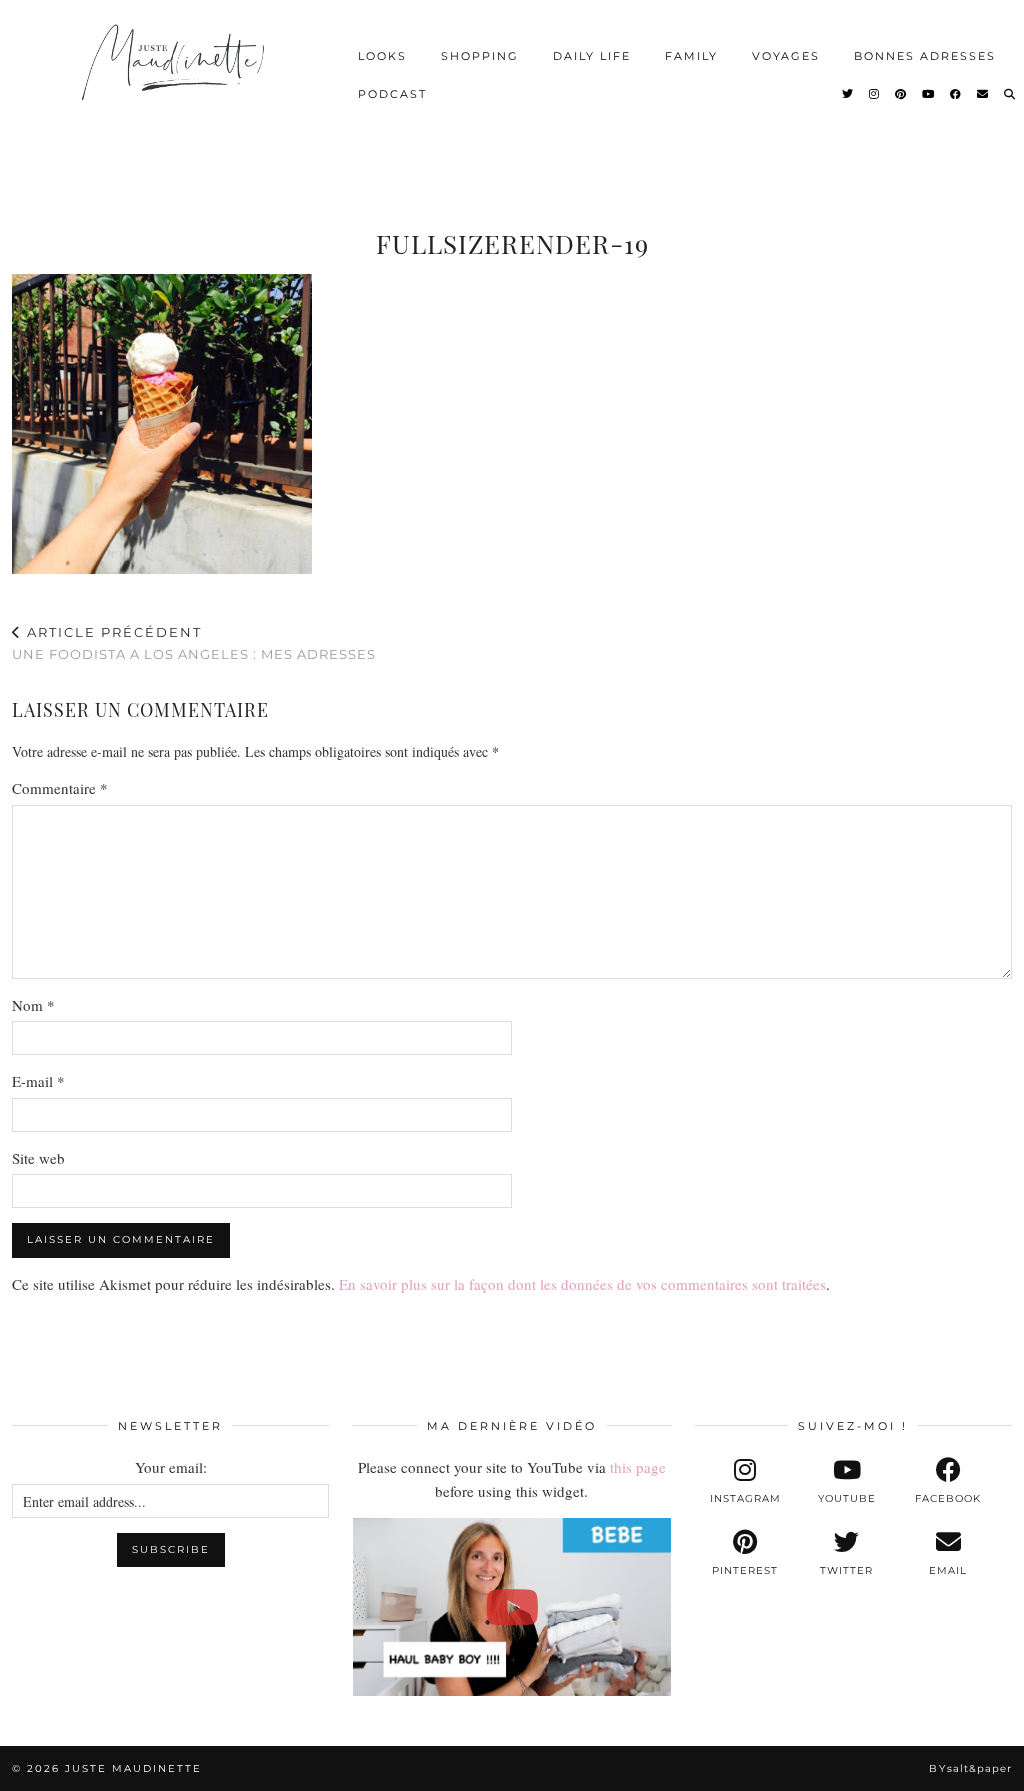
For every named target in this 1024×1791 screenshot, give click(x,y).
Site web (38, 1158)
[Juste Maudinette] (175, 75)
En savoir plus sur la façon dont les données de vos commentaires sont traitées (582, 1284)
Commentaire (60, 788)
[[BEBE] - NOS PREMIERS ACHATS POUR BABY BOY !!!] (511, 1607)
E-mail (38, 1081)
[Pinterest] (901, 94)
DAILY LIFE (592, 56)
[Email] (983, 94)
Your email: (171, 1467)
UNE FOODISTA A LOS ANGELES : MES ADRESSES (194, 643)
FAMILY (691, 56)
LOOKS (382, 56)
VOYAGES (786, 56)
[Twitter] (848, 94)
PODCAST (392, 94)
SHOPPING (480, 56)
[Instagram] (875, 94)
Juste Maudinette (133, 1768)
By (970, 1768)
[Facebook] (956, 94)
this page (638, 1467)
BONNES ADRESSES (925, 56)
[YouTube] (929, 94)
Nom (33, 1005)
